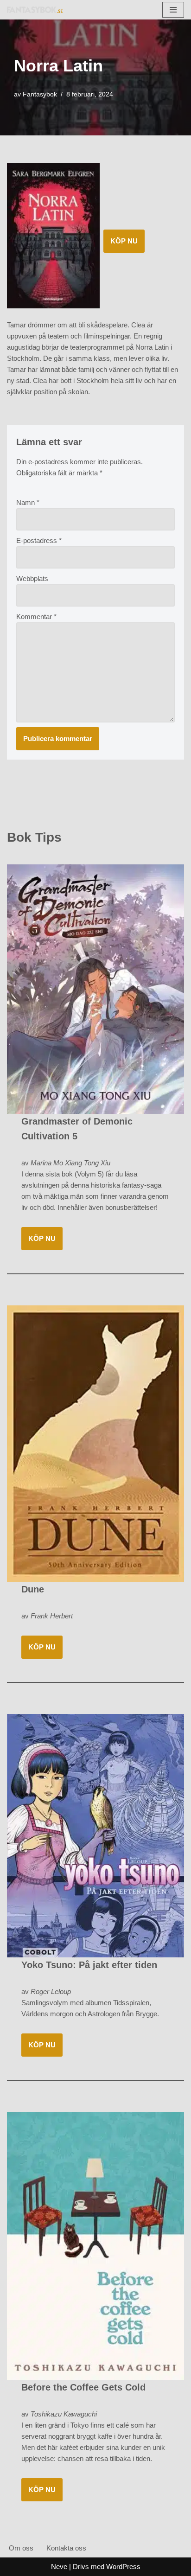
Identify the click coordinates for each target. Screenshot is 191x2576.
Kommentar (36, 617)
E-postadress (39, 540)
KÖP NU (124, 241)
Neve (59, 2566)
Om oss (21, 2548)
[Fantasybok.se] (35, 10)
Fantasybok (40, 94)
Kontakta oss (66, 2548)
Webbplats (32, 578)
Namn (28, 502)
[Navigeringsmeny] (173, 10)
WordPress (123, 2566)
